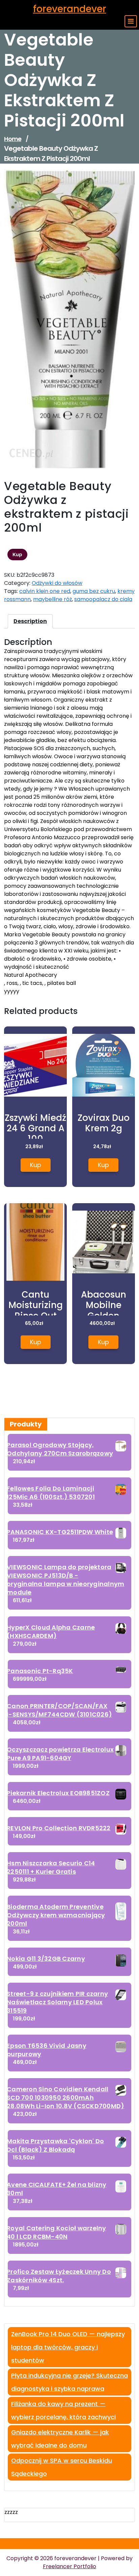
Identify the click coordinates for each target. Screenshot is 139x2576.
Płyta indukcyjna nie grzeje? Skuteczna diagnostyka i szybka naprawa (69, 2382)
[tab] (30, 621)
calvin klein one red (45, 591)
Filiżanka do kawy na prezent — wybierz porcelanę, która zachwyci (63, 2410)
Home (13, 139)
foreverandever (70, 9)
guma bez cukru (94, 591)
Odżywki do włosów (57, 583)
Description (30, 621)
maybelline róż (52, 599)
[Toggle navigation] (131, 21)
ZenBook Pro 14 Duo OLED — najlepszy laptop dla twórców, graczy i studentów (68, 2347)
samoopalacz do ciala (103, 599)
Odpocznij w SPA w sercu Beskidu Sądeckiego (62, 2467)
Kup (17, 555)
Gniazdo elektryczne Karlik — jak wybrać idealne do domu (60, 2439)
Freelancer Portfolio (69, 2566)
